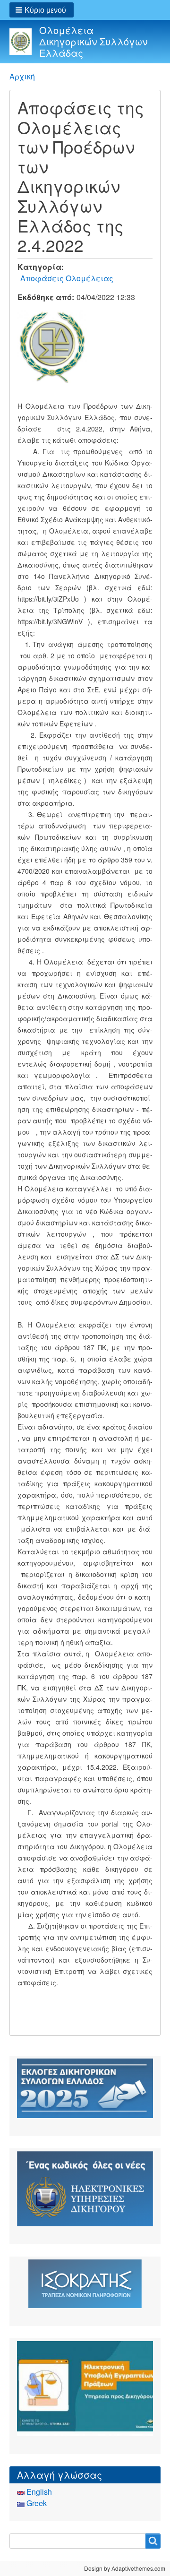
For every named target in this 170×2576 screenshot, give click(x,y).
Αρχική (22, 76)
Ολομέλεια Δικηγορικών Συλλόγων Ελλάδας (93, 41)
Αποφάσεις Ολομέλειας (67, 278)
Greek (36, 2503)
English (38, 2492)
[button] (42, 10)
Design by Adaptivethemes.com (125, 2568)
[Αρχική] (24, 41)
